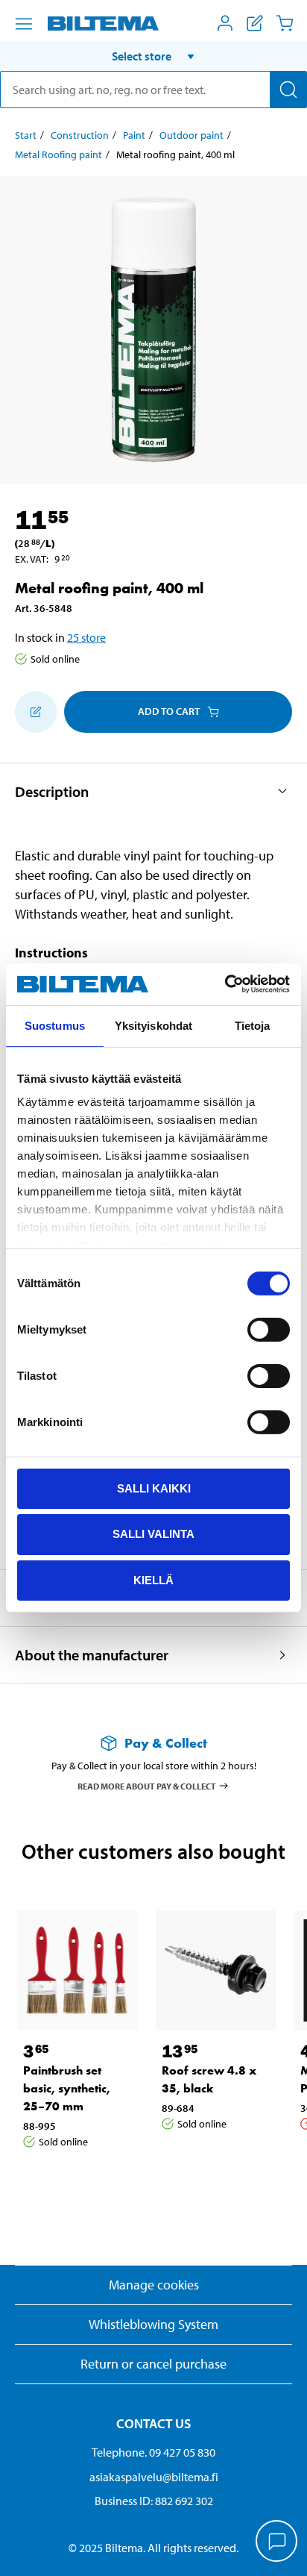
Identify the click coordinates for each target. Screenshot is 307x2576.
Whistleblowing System (153, 2324)
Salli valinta (153, 1534)
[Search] (288, 90)
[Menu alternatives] (24, 24)
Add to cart (169, 711)
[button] (153, 56)
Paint (134, 135)
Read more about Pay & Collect (147, 1786)
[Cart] (285, 23)
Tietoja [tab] (253, 1025)
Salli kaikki (154, 1488)
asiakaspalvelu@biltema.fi (154, 2477)
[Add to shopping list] (36, 712)
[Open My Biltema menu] (225, 23)
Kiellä (153, 1580)
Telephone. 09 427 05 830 (153, 2452)
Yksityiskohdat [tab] (153, 1025)
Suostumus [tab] (55, 1025)
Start (26, 135)
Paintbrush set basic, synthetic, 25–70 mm (67, 2088)
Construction (80, 135)
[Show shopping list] (255, 23)
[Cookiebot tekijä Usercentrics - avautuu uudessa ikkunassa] (225, 984)
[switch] (269, 1329)
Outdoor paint (192, 135)
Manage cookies (154, 2285)
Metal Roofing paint (58, 154)
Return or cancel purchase (153, 2364)
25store (86, 637)
